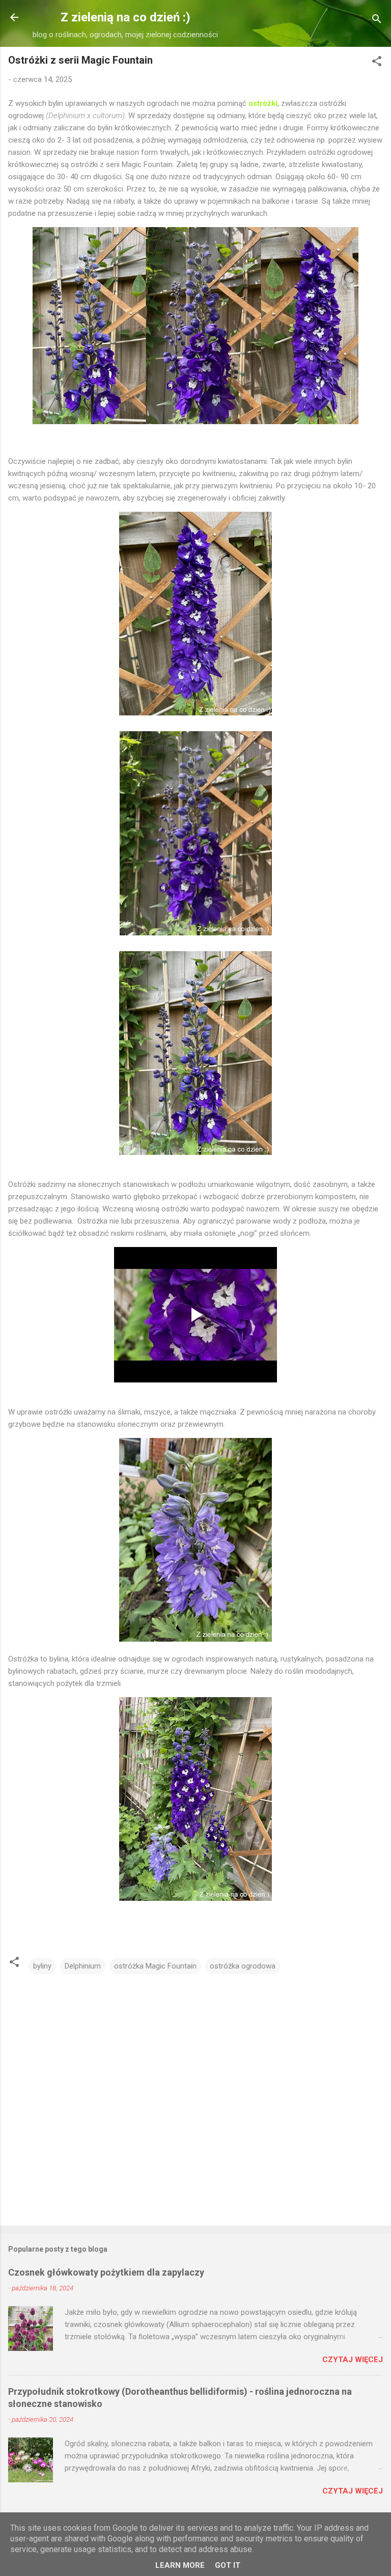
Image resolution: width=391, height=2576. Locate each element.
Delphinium (83, 1966)
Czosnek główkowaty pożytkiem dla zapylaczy (106, 2272)
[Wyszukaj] (377, 21)
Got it (228, 2565)
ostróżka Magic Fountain (155, 1966)
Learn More (180, 2565)
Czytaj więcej (353, 2360)
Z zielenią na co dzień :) (125, 17)
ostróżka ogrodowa (243, 1966)
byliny (42, 1966)
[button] (377, 63)
